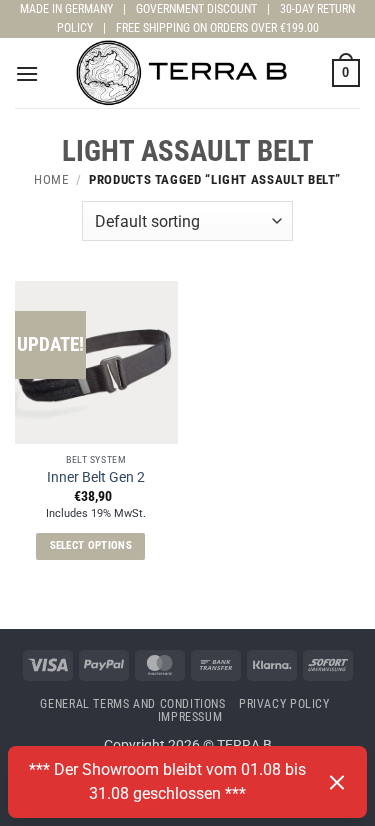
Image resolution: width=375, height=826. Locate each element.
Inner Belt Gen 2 (96, 477)
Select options (91, 545)
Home (51, 179)
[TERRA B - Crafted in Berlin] (188, 73)
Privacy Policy (284, 704)
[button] (27, 73)
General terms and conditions (132, 704)
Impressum (190, 717)
